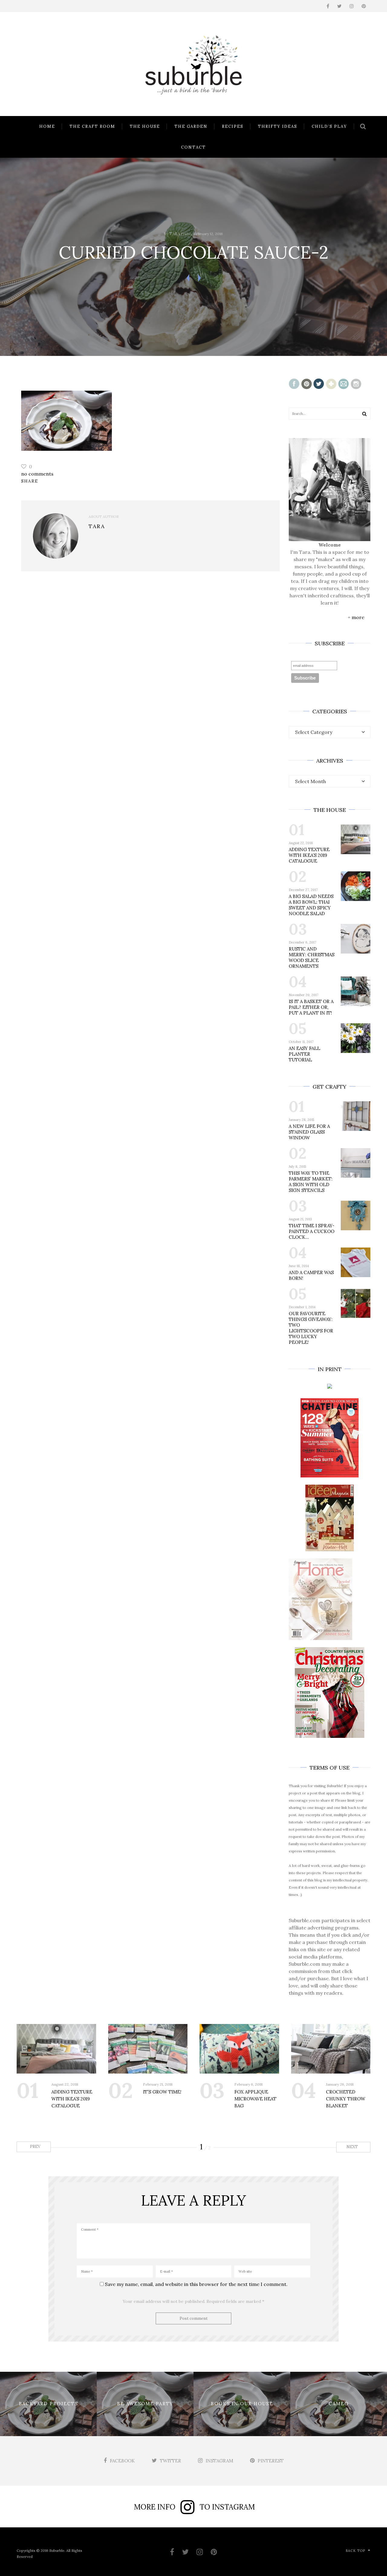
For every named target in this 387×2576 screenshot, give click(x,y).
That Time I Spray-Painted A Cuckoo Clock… (312, 1231)
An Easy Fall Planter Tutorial (304, 1054)
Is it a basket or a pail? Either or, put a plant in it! (311, 1007)
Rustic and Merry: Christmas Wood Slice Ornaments (312, 957)
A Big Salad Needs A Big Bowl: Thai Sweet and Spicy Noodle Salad (311, 905)
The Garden (191, 126)
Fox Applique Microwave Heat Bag (255, 2099)
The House (145, 126)
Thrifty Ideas (278, 126)
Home (47, 126)
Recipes (233, 126)
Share (30, 481)
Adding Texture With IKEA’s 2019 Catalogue (309, 855)
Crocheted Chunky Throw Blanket (346, 2099)
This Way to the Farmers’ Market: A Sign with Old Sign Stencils (311, 1182)
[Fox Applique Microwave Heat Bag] (239, 2049)
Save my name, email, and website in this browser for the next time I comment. (196, 2284)
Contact (193, 147)
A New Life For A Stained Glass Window (309, 1132)
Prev (35, 2147)
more (358, 617)
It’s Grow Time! (162, 2092)
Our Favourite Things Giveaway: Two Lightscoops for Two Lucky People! (311, 1328)
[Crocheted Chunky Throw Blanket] (331, 2049)
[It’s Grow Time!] (148, 2049)
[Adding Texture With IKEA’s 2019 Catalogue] (56, 2049)
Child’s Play (329, 126)
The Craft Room (92, 126)
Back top (355, 2551)
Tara (175, 234)
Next (353, 2147)
